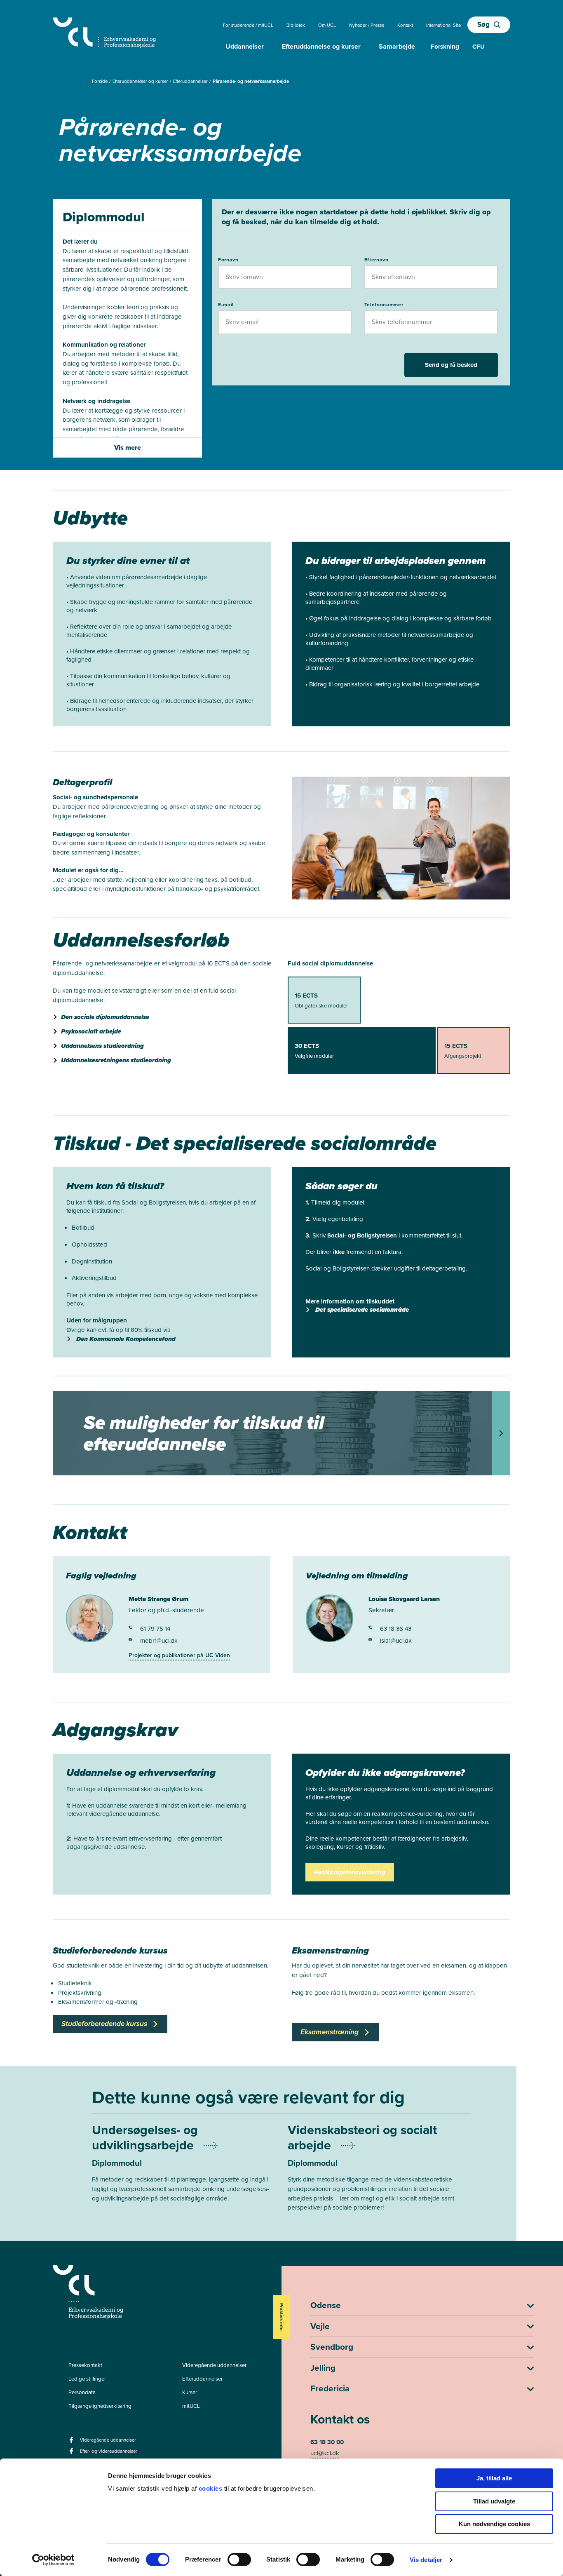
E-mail (226, 305)
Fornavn (228, 260)
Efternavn (377, 260)
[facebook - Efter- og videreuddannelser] (72, 2454)
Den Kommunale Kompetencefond (126, 1339)
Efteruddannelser (191, 81)
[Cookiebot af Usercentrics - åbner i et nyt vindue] (53, 2560)
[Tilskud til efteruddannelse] (281, 1433)
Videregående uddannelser (214, 2365)
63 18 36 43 (396, 1629)
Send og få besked (451, 365)
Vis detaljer (426, 2560)
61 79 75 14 (155, 1629)
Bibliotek (296, 25)
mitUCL (191, 2406)
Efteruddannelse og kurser (321, 46)
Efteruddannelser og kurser (141, 81)
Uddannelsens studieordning (102, 1046)
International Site (443, 25)
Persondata (82, 2392)
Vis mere (128, 447)
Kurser (190, 2392)
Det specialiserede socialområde (362, 1310)
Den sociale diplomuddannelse (105, 1017)
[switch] (239, 2560)
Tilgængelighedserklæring (100, 2406)
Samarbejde (397, 46)
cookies (211, 2488)
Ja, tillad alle (494, 2478)
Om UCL (327, 25)
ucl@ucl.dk (325, 2453)
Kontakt (405, 25)
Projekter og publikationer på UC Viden (179, 1655)
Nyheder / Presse (367, 25)
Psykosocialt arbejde (91, 1031)
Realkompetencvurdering (350, 1872)
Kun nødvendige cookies (494, 2524)
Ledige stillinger (87, 2379)
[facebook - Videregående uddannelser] (72, 2443)
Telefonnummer (384, 305)
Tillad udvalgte (494, 2501)
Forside (100, 81)
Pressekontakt (85, 2365)
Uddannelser (245, 46)
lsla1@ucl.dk (396, 1641)
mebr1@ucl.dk (159, 1641)
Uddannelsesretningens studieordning (116, 1060)
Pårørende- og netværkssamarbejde (251, 81)
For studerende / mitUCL (248, 25)
